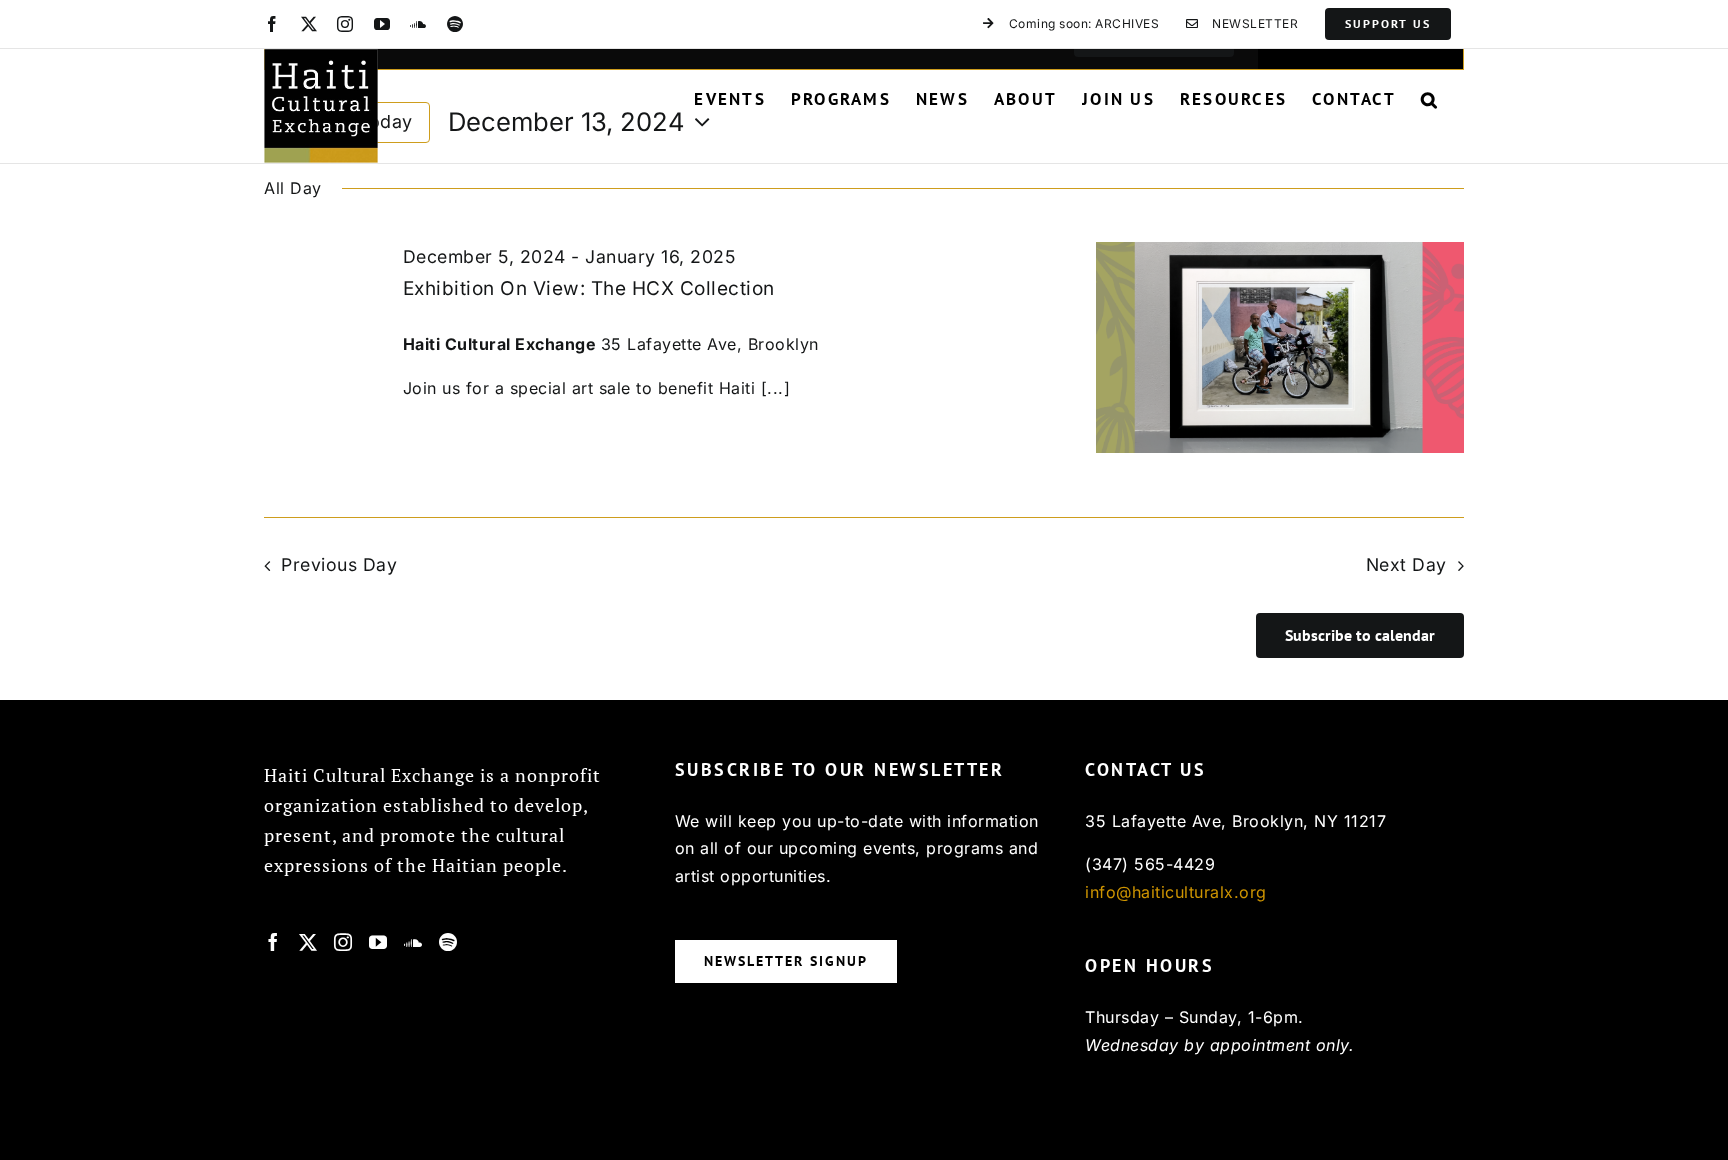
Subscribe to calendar (1360, 635)
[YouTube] (378, 942)
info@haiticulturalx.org (1176, 892)
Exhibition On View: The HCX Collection (589, 288)
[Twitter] (308, 942)
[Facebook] (273, 942)
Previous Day (339, 564)
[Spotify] (448, 942)
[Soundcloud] (413, 942)
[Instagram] (343, 942)
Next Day (1406, 564)
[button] (1430, 99)
